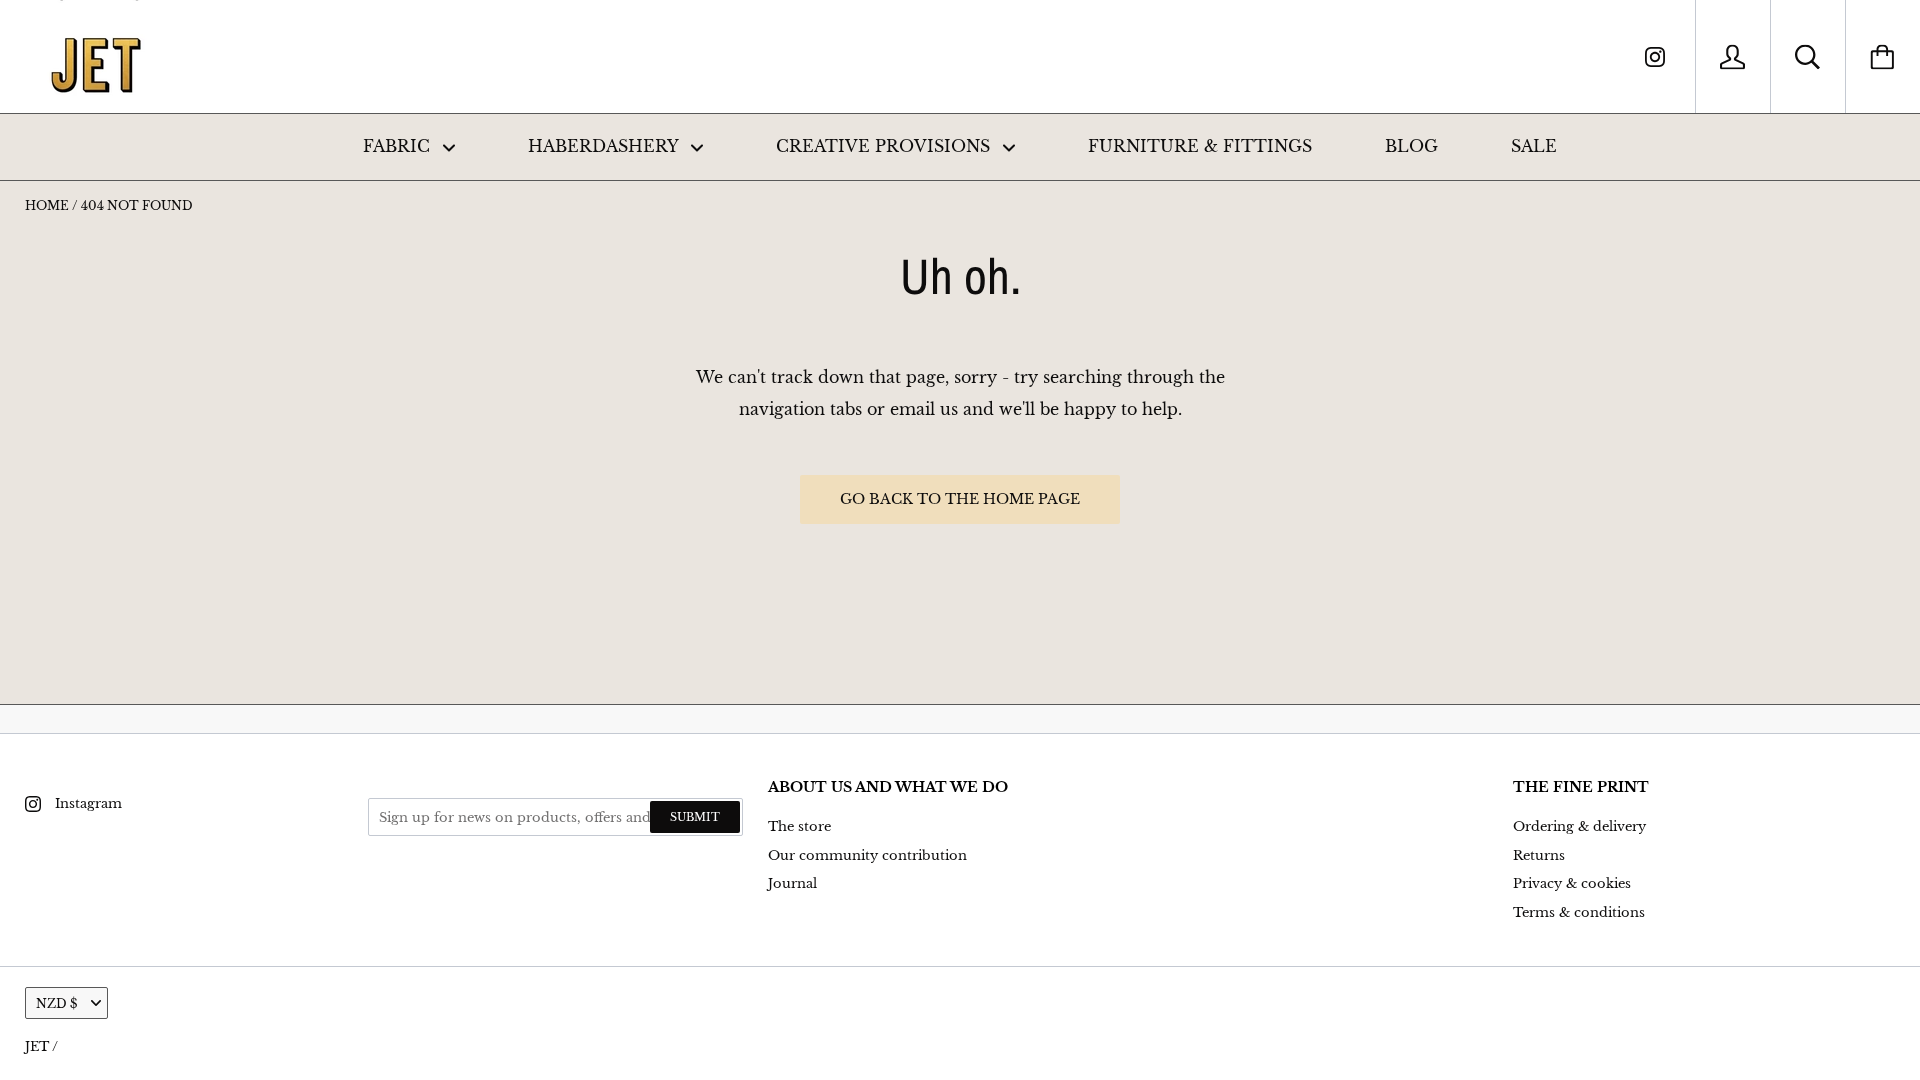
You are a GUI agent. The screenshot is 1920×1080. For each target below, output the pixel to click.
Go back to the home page (960, 499)
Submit (695, 817)
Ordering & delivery (1579, 826)
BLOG (1411, 146)
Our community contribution (867, 855)
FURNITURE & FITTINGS (1200, 146)
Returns (1539, 855)
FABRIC (399, 146)
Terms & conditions (1579, 912)
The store (799, 826)
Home (47, 205)
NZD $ (56, 1003)
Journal (792, 883)
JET (37, 1046)
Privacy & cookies (1572, 883)
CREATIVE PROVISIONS (885, 146)
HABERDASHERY (605, 146)
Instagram (88, 803)
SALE (1534, 146)
